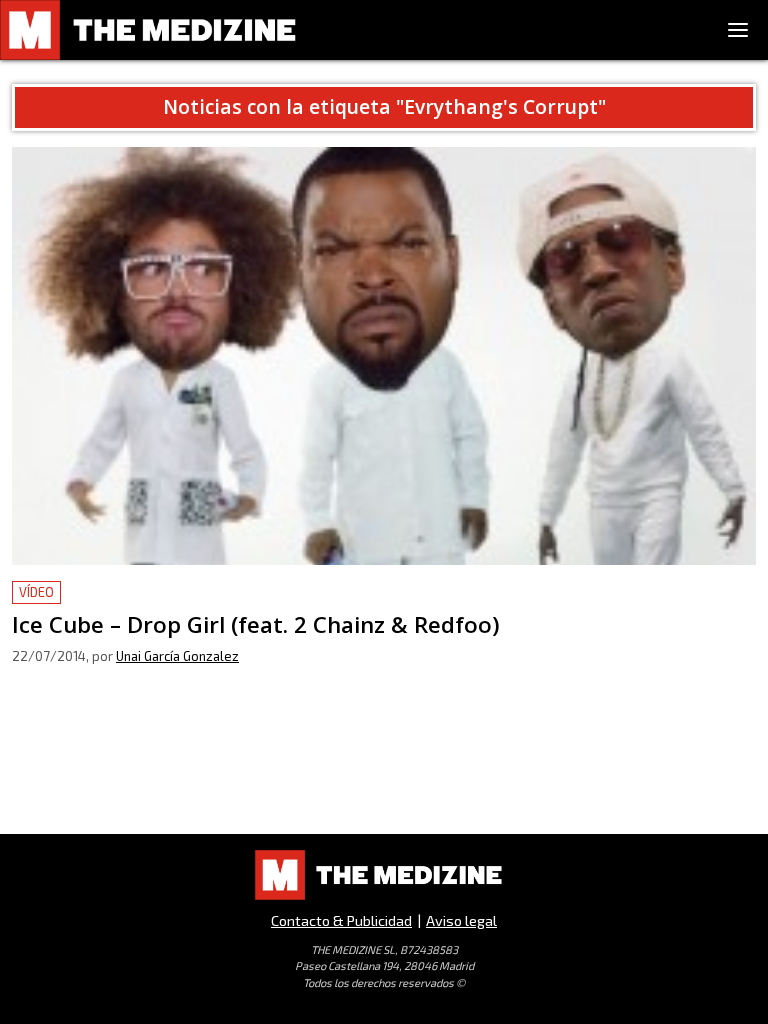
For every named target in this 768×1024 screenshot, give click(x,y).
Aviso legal (461, 920)
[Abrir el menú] (738, 30)
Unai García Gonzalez (177, 656)
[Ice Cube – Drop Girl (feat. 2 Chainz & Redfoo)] (384, 356)
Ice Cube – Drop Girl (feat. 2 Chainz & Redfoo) (176, 592)
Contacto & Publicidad (341, 920)
